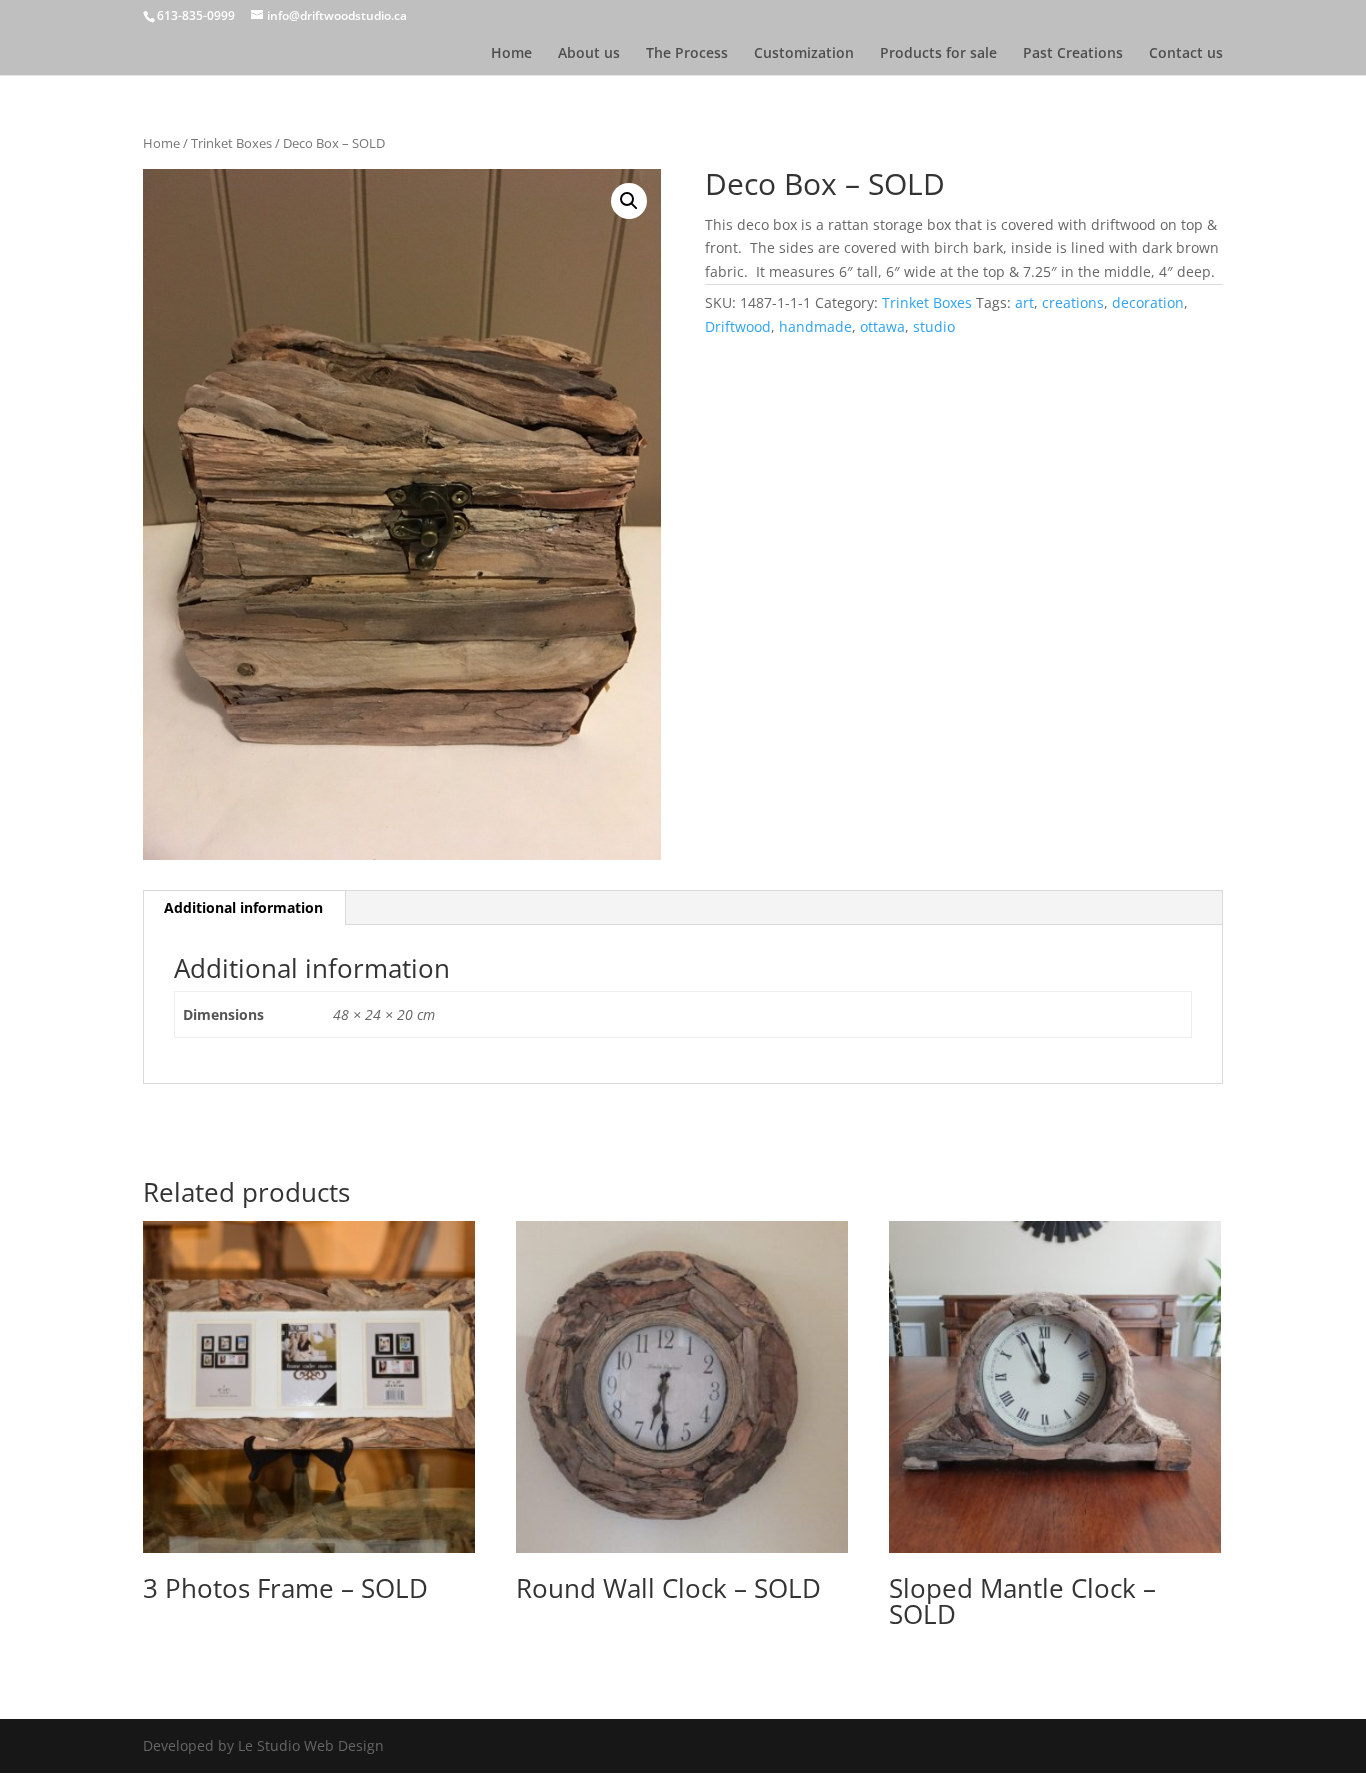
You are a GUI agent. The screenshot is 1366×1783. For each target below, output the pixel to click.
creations (1073, 302)
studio (934, 326)
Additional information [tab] (243, 907)
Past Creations (1073, 54)
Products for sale (938, 54)
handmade (815, 326)
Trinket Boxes (231, 143)
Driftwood (738, 326)
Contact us (1186, 54)
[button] (629, 201)
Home (511, 54)
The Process (687, 54)
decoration (1148, 302)
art (1024, 302)
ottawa (882, 326)
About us (589, 54)
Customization (804, 54)
